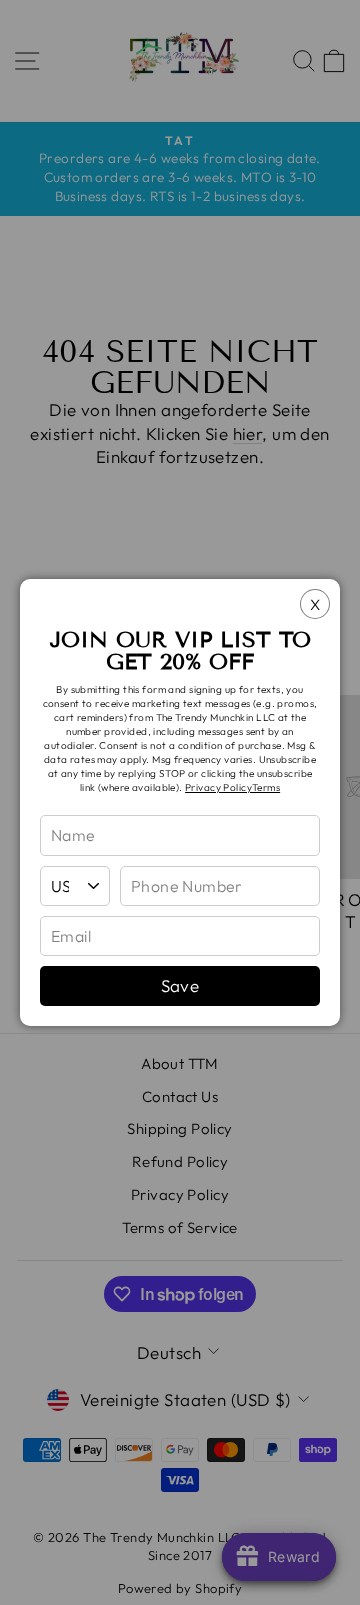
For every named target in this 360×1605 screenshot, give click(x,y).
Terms (266, 787)
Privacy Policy (218, 787)
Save (180, 985)
